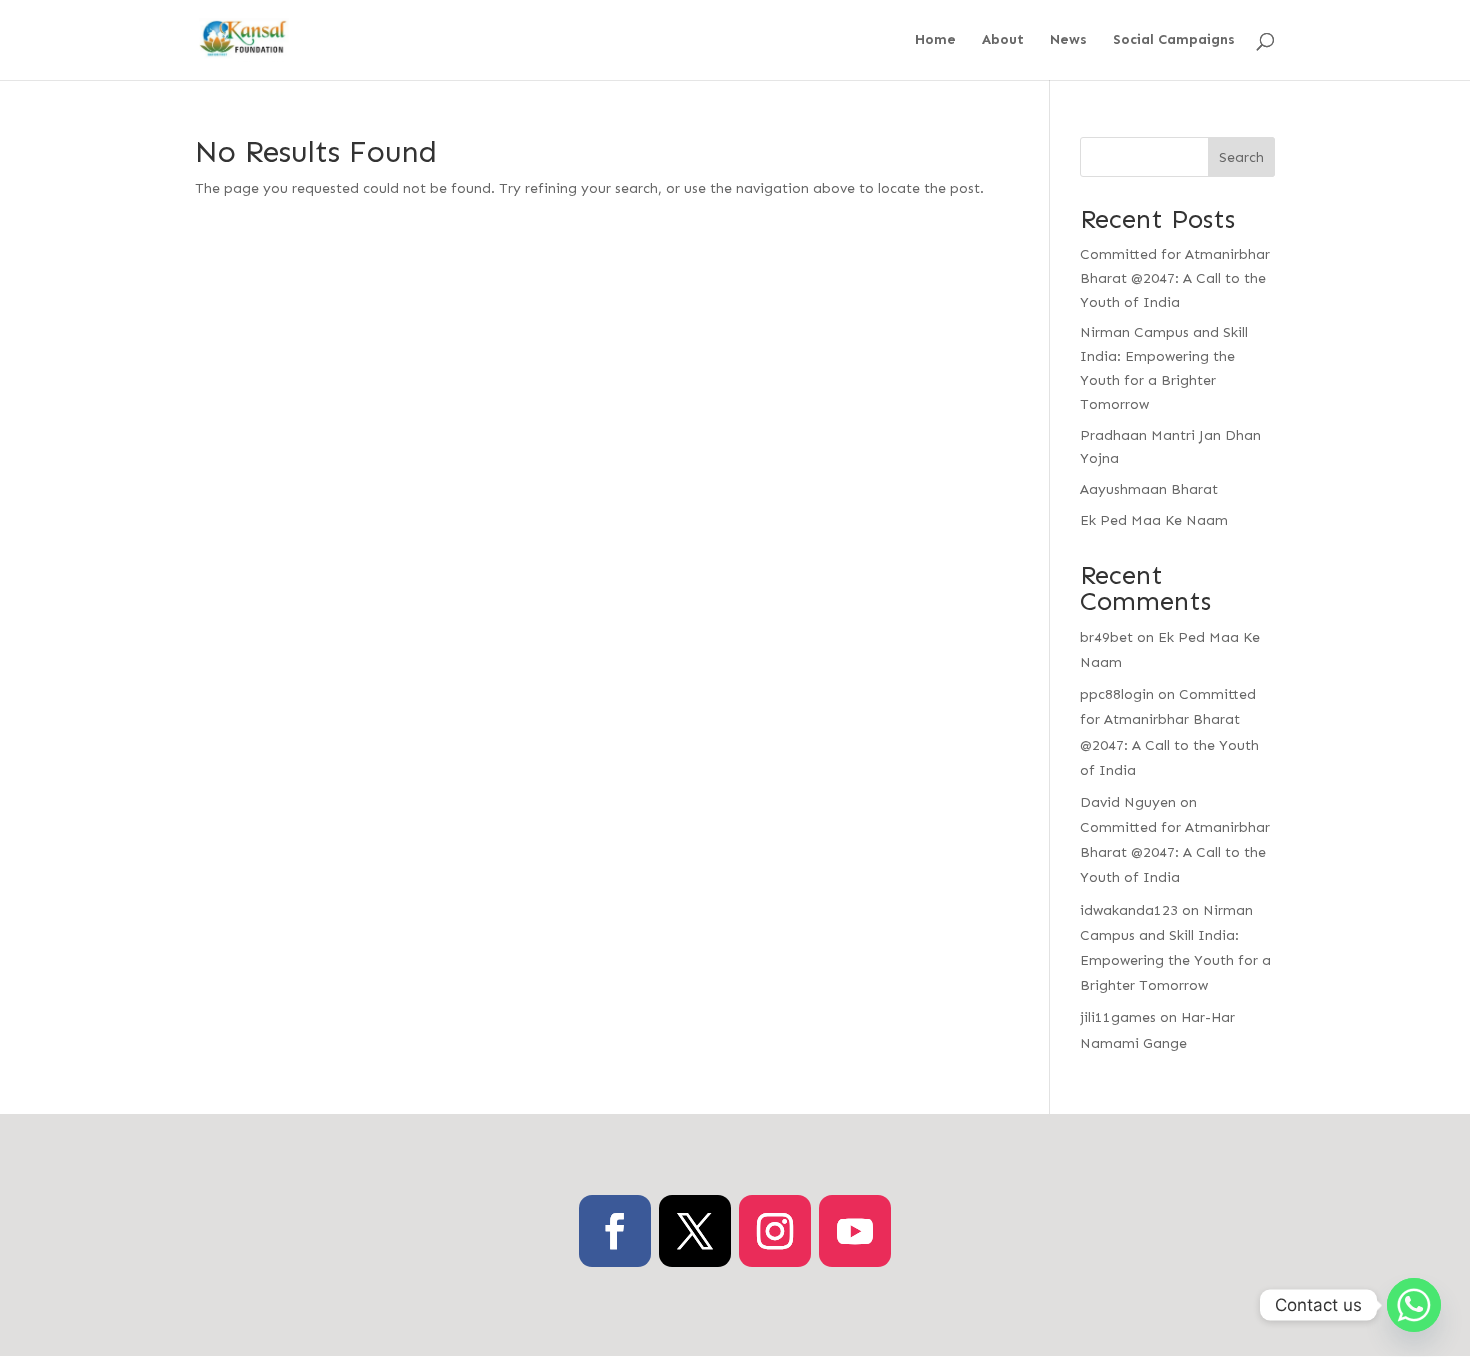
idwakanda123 (1129, 910)
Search (1241, 157)
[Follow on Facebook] (615, 1231)
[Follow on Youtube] (855, 1231)
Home (935, 40)
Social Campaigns (1174, 40)
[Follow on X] (695, 1231)
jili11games (1118, 1017)
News (1068, 40)
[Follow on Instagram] (775, 1231)
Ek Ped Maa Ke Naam (1154, 520)
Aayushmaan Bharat (1149, 489)
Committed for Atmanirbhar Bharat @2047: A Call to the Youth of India (1175, 278)
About (1003, 40)
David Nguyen (1128, 802)
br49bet (1106, 637)
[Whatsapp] (1414, 1305)
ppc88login (1117, 694)
